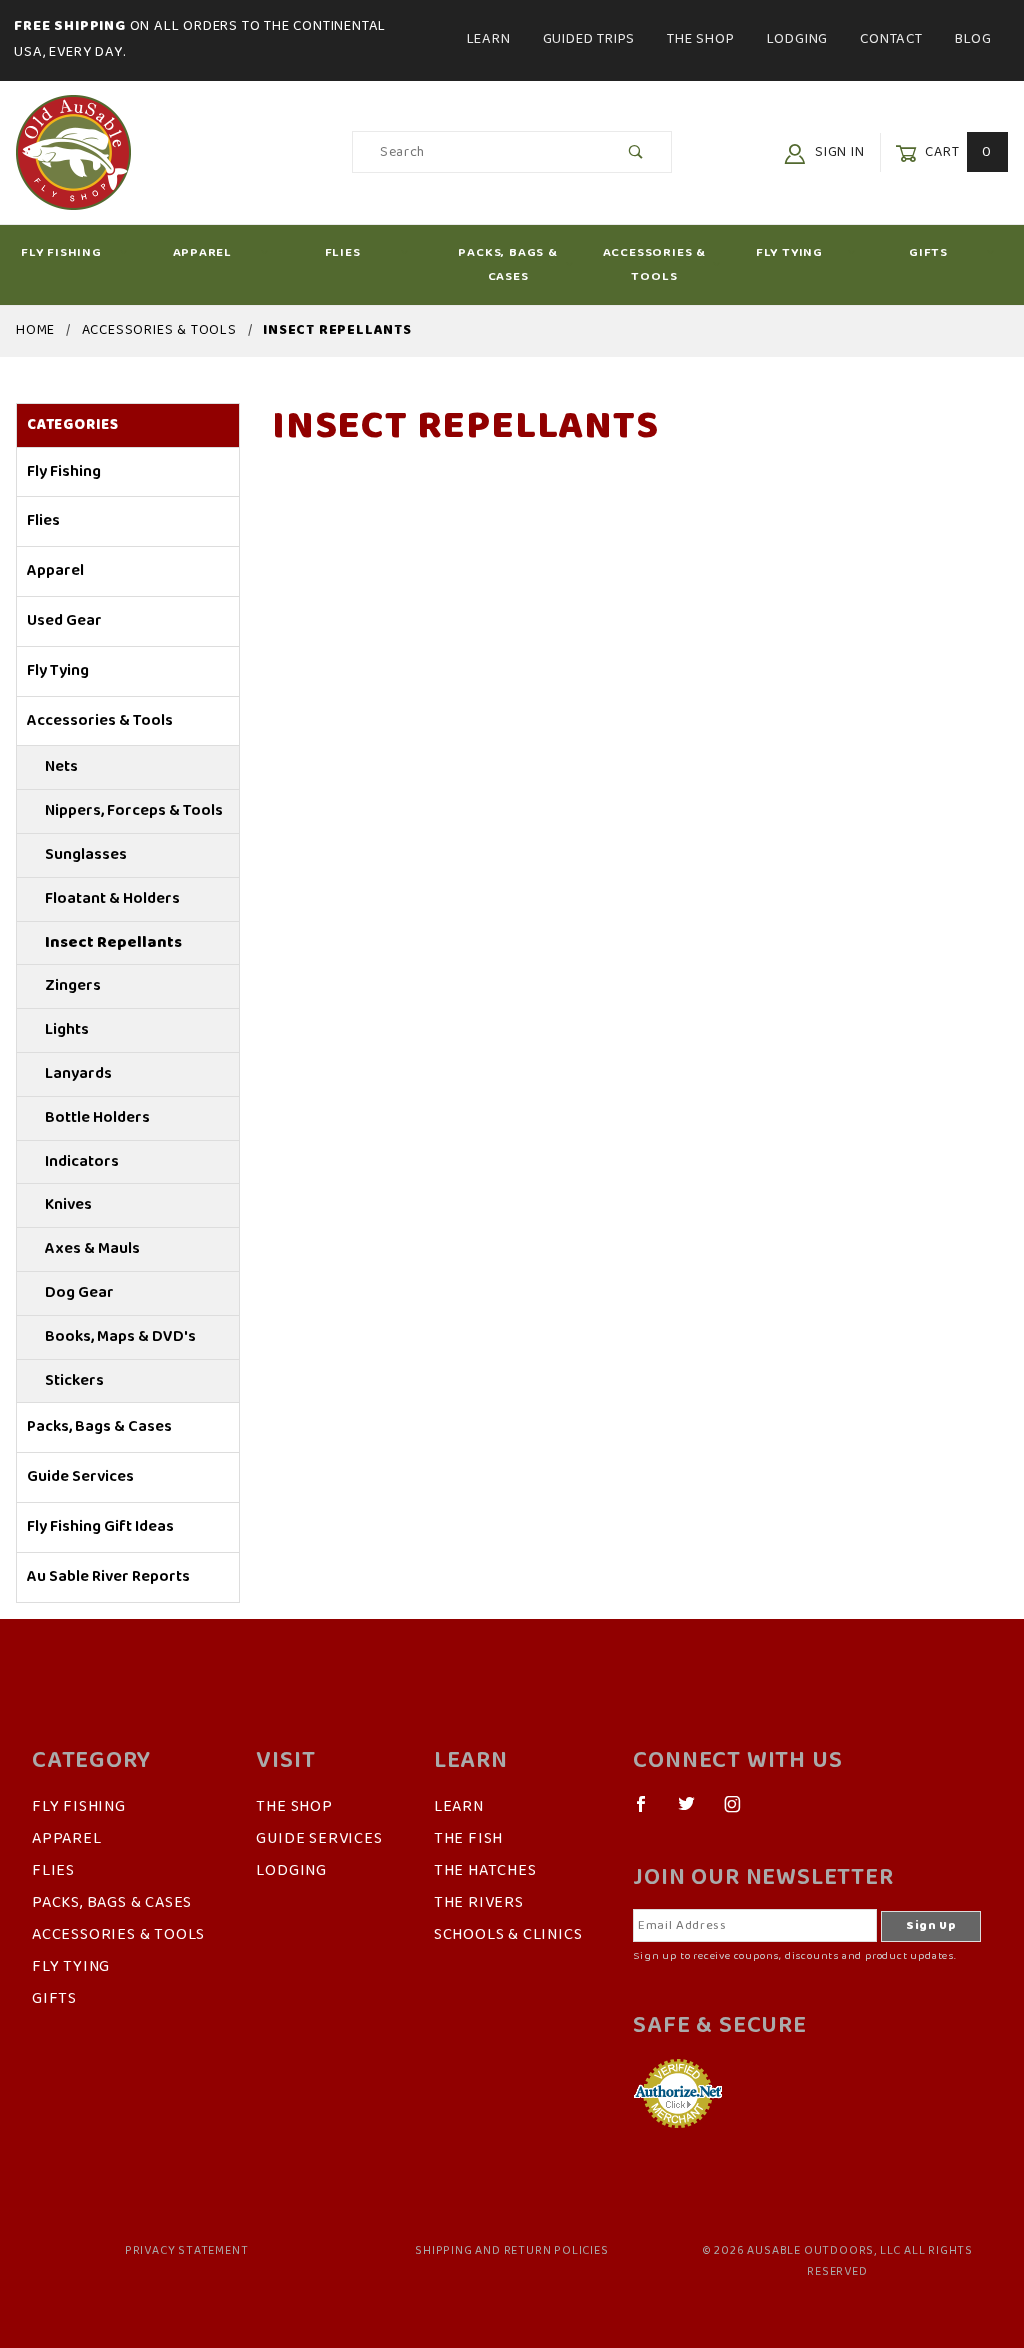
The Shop (700, 39)
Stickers (74, 1381)
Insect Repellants (113, 943)
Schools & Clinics (508, 1935)
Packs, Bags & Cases (507, 264)
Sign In (837, 152)
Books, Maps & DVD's (120, 1337)
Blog (973, 39)
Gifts (928, 252)
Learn (489, 39)
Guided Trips (589, 39)
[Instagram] (741, 1812)
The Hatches (485, 1871)
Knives (68, 1205)
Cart (956, 152)
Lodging (798, 39)
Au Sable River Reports (108, 1577)
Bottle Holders (97, 1118)
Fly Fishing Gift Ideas (100, 1527)
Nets (61, 767)
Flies (343, 252)
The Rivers (479, 1903)
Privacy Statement (187, 2251)
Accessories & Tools (654, 264)
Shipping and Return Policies (511, 2251)
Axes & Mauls (92, 1249)
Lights (67, 1030)
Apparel (203, 252)
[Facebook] (649, 1812)
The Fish (468, 1839)
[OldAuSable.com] (73, 151)
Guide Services (80, 1477)
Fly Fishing (61, 252)
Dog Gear (79, 1293)
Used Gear (64, 621)
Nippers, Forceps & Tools (134, 811)
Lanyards (78, 1074)
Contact (891, 39)
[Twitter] (695, 1812)
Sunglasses (86, 855)
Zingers (73, 986)
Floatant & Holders (112, 899)
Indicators (82, 1162)
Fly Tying (789, 252)
